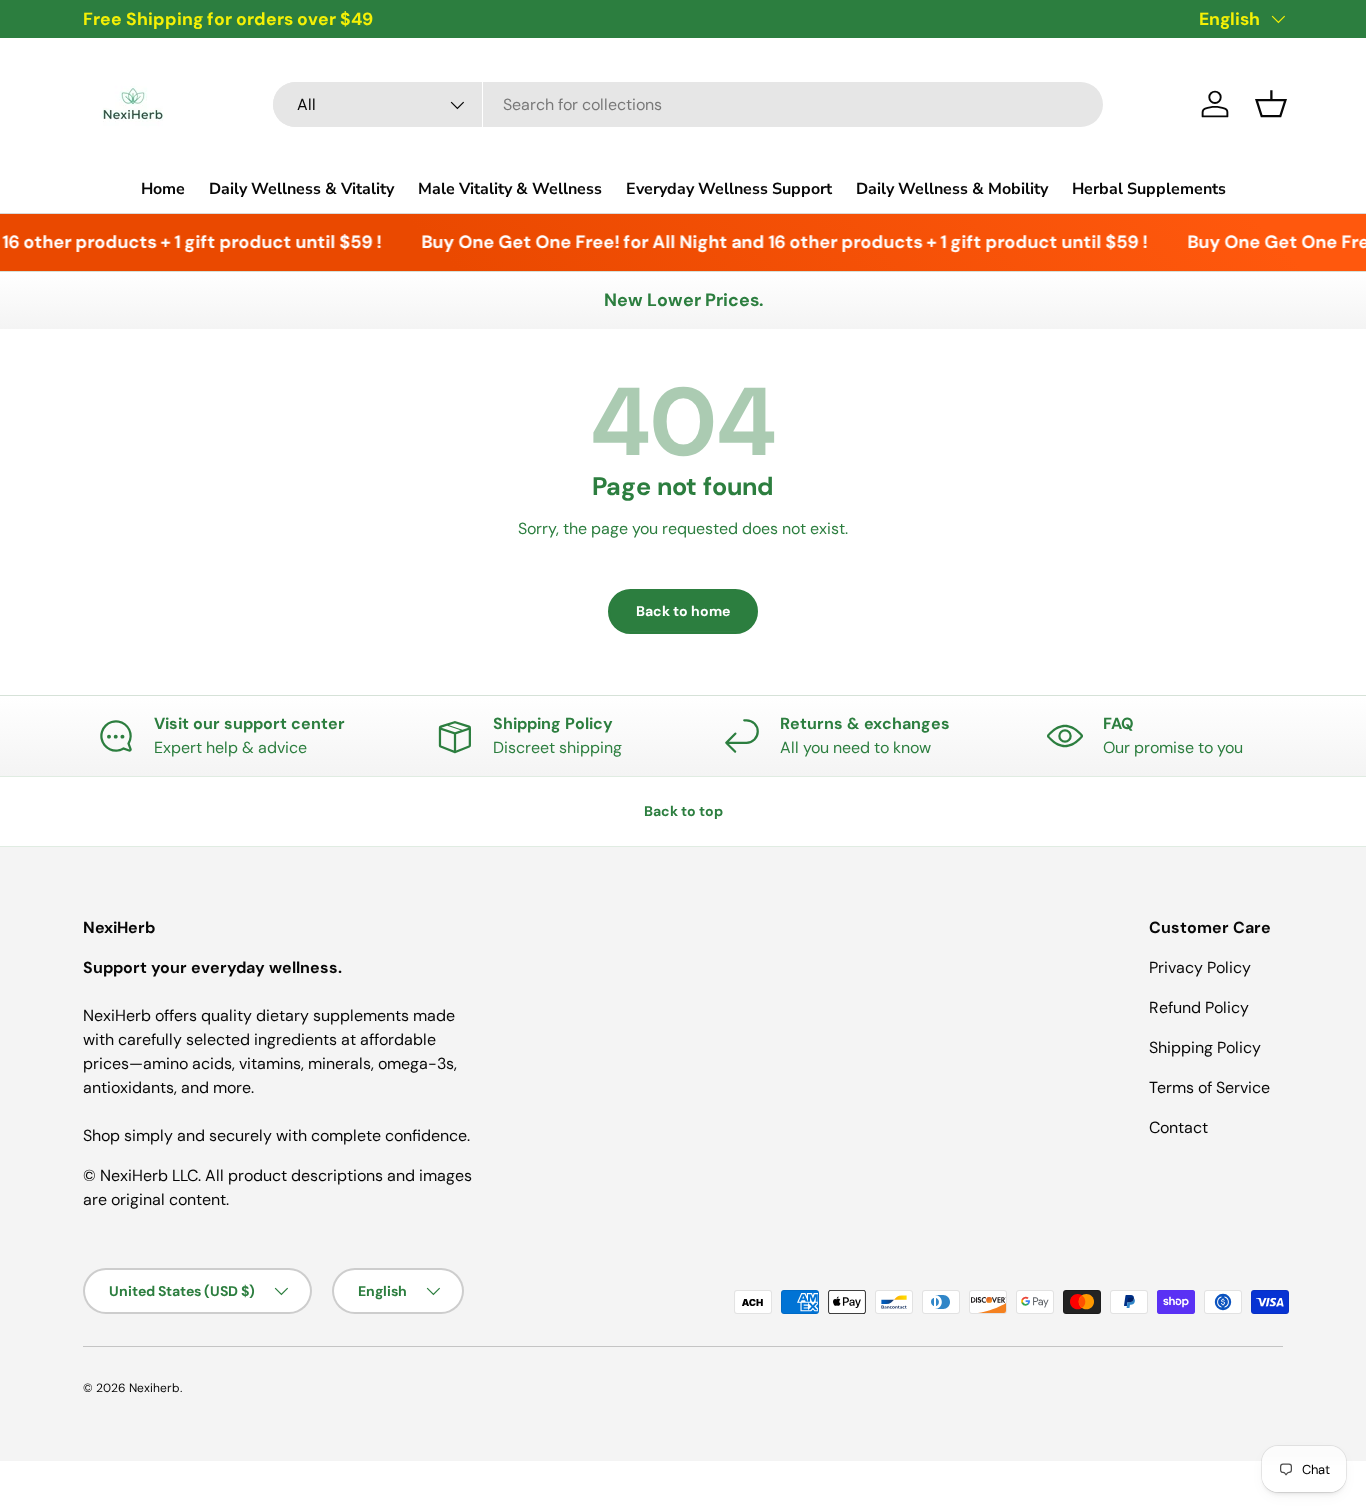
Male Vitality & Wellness (510, 189)
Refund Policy (1199, 1007)
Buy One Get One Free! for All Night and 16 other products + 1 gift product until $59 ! (775, 242)
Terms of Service (1209, 1087)
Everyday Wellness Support (729, 189)
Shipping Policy (1205, 1047)
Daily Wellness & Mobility (952, 189)
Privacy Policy (1200, 967)
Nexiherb (154, 1388)
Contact (1178, 1127)
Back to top (683, 811)
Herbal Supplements (1149, 189)
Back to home (683, 611)
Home (163, 189)
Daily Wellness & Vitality (301, 189)
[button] (1271, 104)
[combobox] (688, 104)
